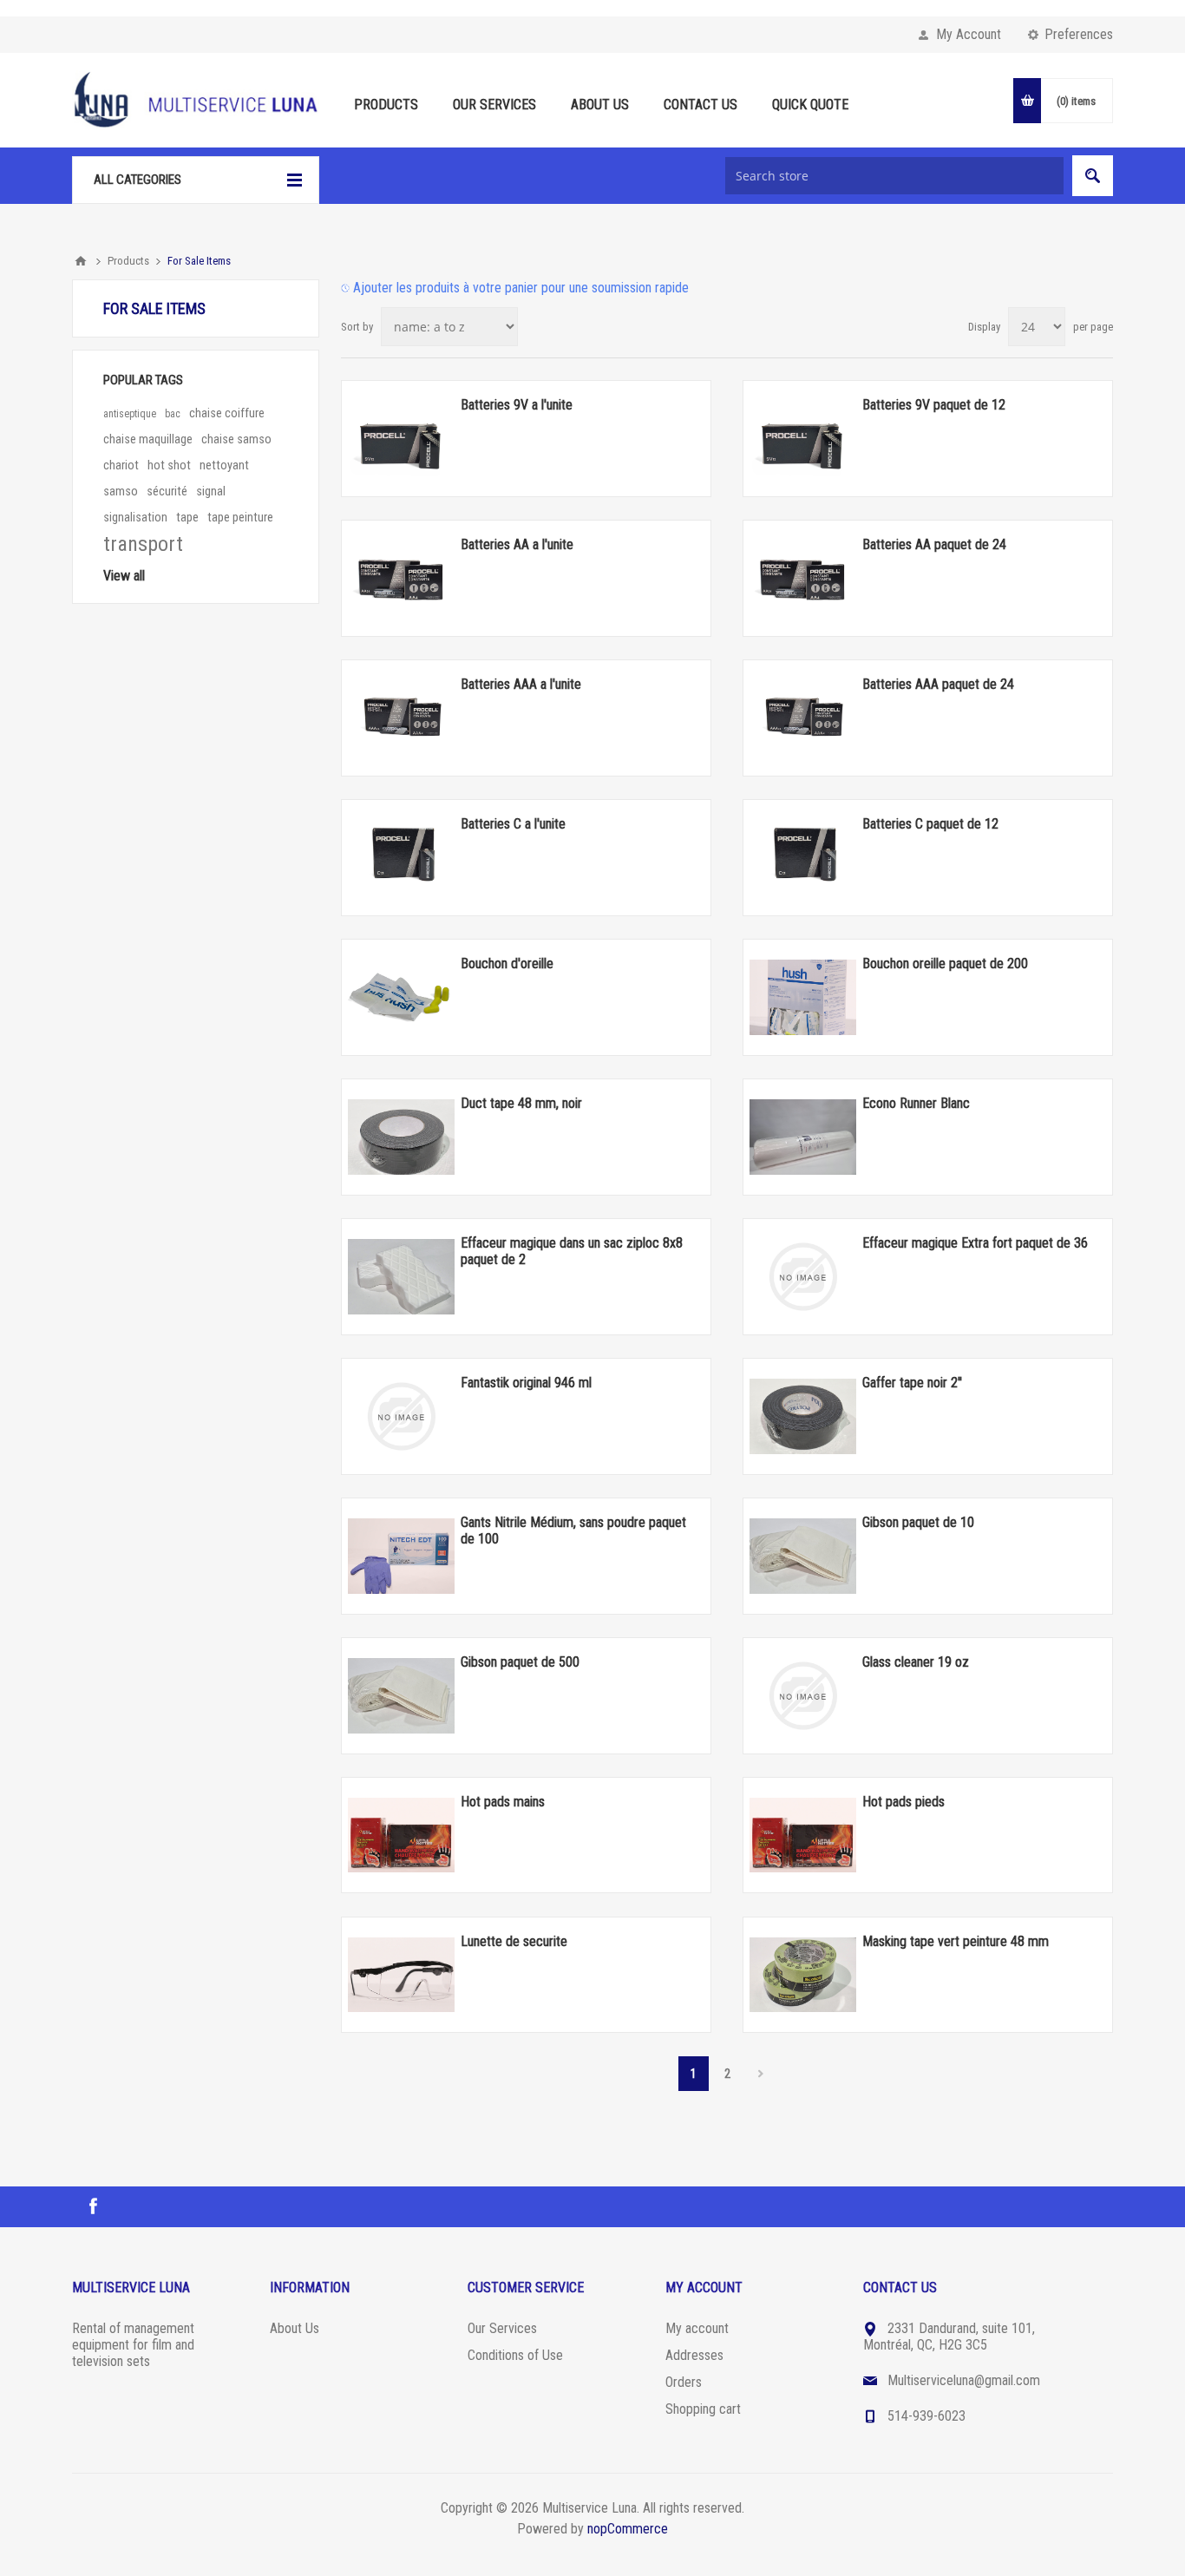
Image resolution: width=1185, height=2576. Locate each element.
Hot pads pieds (903, 1802)
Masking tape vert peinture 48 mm (956, 1941)
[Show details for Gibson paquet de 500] (401, 1695)
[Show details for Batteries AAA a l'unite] (401, 718)
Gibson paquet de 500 (520, 1662)
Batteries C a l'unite (513, 824)
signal (211, 492)
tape (187, 518)
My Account (969, 34)
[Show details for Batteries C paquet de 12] (803, 857)
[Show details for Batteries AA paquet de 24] (803, 578)
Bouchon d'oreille (507, 964)
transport (143, 544)
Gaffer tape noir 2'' (912, 1383)
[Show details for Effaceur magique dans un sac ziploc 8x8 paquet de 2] (401, 1276)
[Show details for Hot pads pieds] (803, 1835)
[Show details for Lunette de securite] (401, 1975)
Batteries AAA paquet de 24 (938, 684)
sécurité (167, 492)
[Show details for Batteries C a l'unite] (401, 857)
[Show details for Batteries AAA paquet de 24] (803, 718)
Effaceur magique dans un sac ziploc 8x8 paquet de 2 (572, 1251)
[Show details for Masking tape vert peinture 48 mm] (803, 1975)
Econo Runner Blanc (916, 1103)
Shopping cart (703, 2409)
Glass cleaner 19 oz (916, 1662)
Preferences (1079, 34)
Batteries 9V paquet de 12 (934, 405)
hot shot (169, 465)
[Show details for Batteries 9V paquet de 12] (803, 438)
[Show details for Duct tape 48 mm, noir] (401, 1137)
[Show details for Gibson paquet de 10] (803, 1556)
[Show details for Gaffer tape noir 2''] (803, 1416)
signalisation (135, 518)
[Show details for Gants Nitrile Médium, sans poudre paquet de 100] (401, 1556)
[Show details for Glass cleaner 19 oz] (803, 1695)
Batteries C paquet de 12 (930, 824)
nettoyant (224, 465)
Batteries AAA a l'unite (521, 684)
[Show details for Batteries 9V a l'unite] (401, 438)
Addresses (694, 2355)
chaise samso (236, 439)
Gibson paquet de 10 (918, 1522)
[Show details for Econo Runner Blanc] (803, 1137)
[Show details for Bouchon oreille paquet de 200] (803, 997)
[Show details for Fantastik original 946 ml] (401, 1416)
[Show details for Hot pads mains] (401, 1835)
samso (121, 492)
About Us (295, 2328)
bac (173, 414)
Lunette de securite (514, 1941)
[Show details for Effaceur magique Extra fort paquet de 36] (803, 1276)
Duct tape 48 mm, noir (521, 1103)
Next (761, 2074)
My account (697, 2328)
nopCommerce (628, 2529)
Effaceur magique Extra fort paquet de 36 (975, 1243)
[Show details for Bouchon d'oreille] (401, 997)
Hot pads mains (503, 1802)
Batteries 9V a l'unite (517, 405)
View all (124, 576)
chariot (121, 465)
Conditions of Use (515, 2355)
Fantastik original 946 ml (526, 1383)
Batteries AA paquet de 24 (934, 544)
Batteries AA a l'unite (517, 544)
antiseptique (130, 414)
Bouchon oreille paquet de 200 (945, 964)
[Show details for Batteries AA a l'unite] (401, 578)
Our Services (502, 2328)
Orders (684, 2382)
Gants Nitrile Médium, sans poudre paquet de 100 (573, 1531)
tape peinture (240, 518)
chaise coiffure (227, 413)
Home (81, 261)
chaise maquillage (148, 439)
